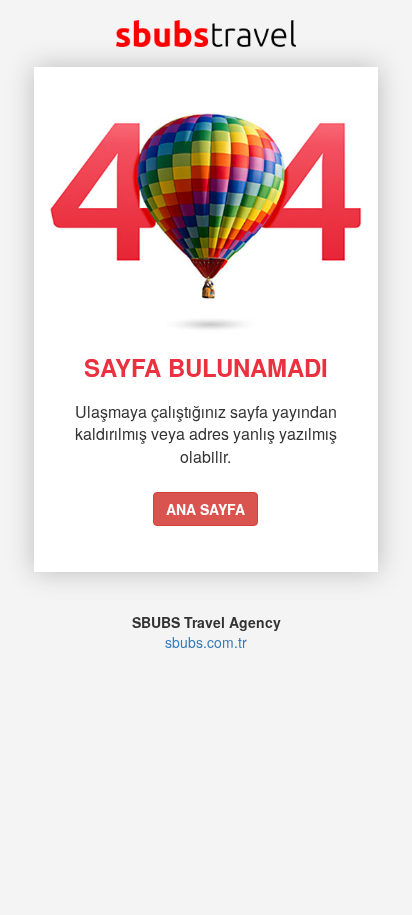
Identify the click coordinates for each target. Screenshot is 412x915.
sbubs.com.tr (206, 642)
